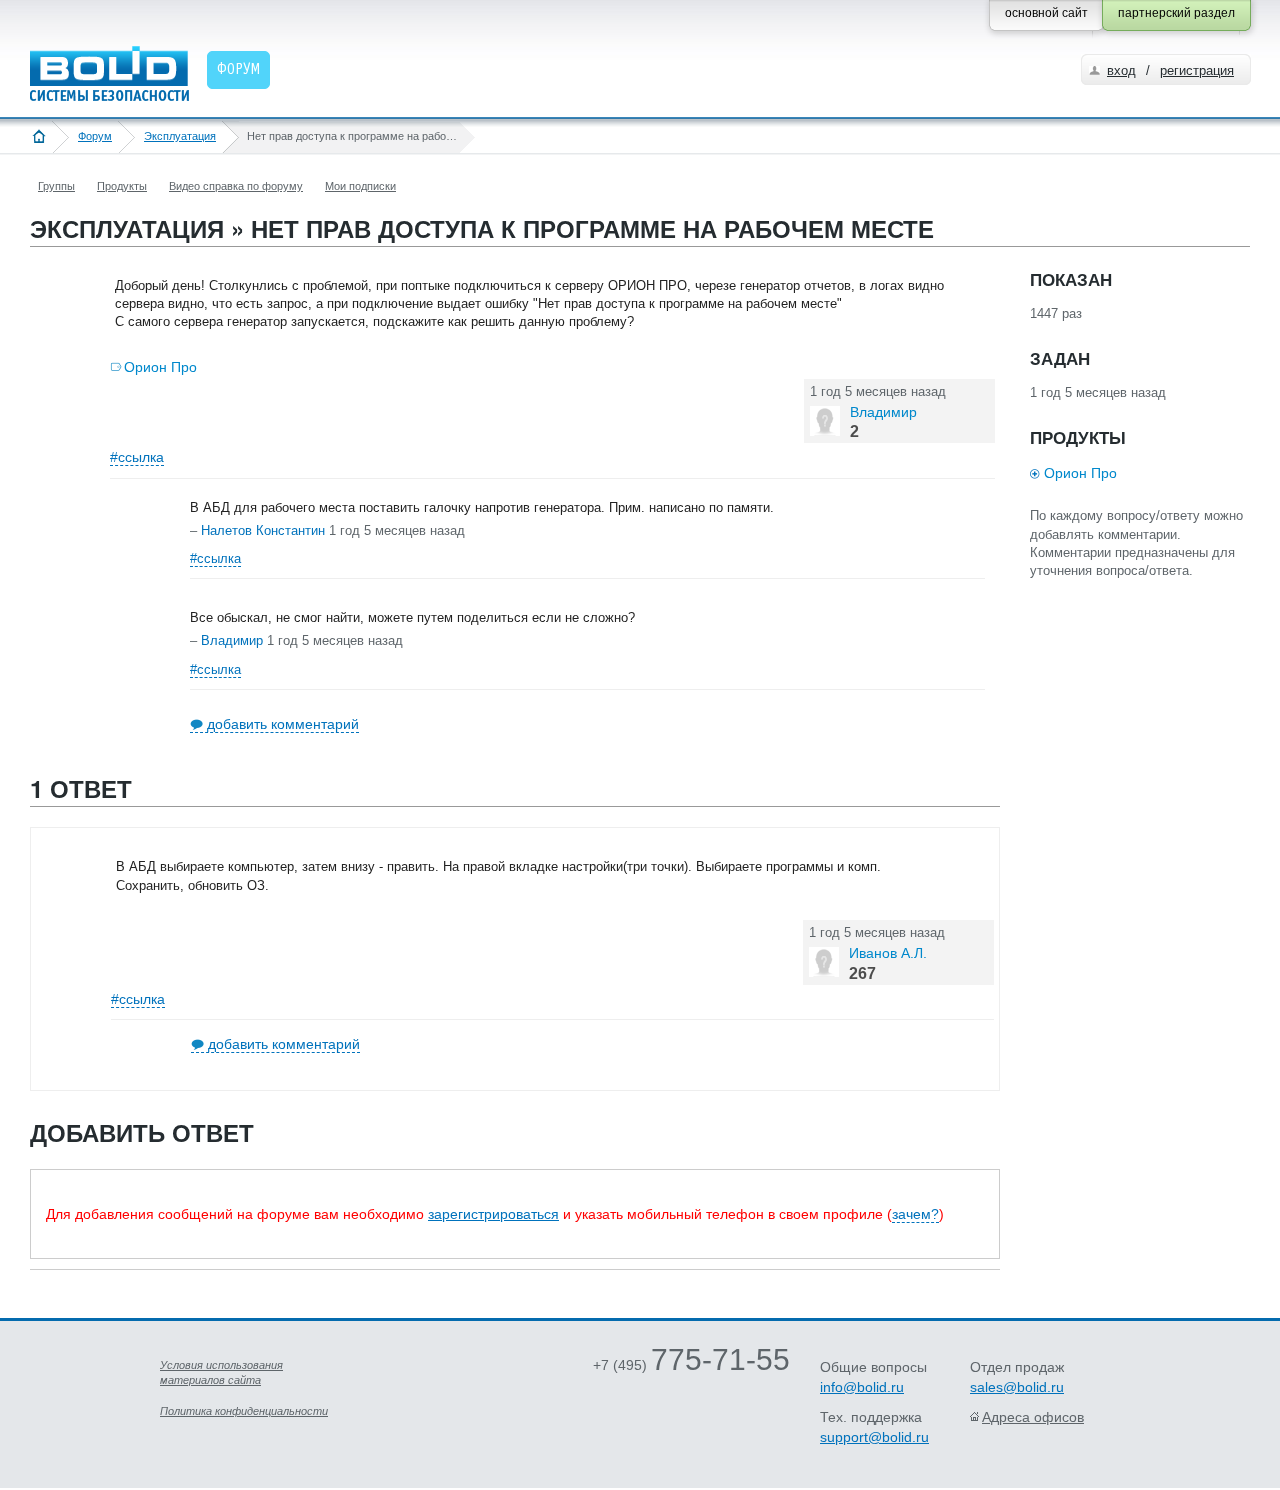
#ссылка (137, 457)
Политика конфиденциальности (244, 1411)
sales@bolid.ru (1017, 1387)
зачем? (915, 1214)
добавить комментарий (283, 724)
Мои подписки (360, 186)
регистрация (1197, 70)
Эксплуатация (180, 136)
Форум (95, 136)
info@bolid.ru (862, 1387)
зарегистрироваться (493, 1214)
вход (1121, 70)
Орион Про (160, 367)
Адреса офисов (1033, 1417)
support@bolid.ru (874, 1437)
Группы (56, 186)
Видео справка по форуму (236, 186)
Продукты (122, 186)
